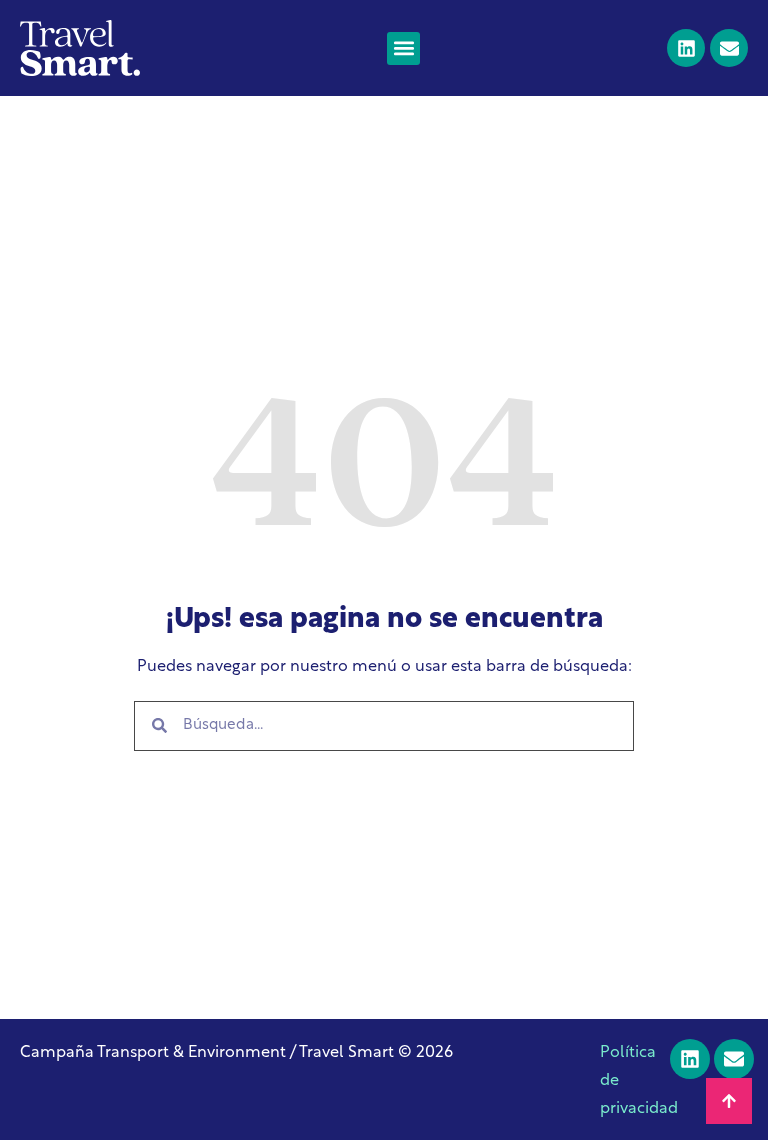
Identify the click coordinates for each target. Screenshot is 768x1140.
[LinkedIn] (686, 48)
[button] (403, 48)
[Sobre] (729, 48)
